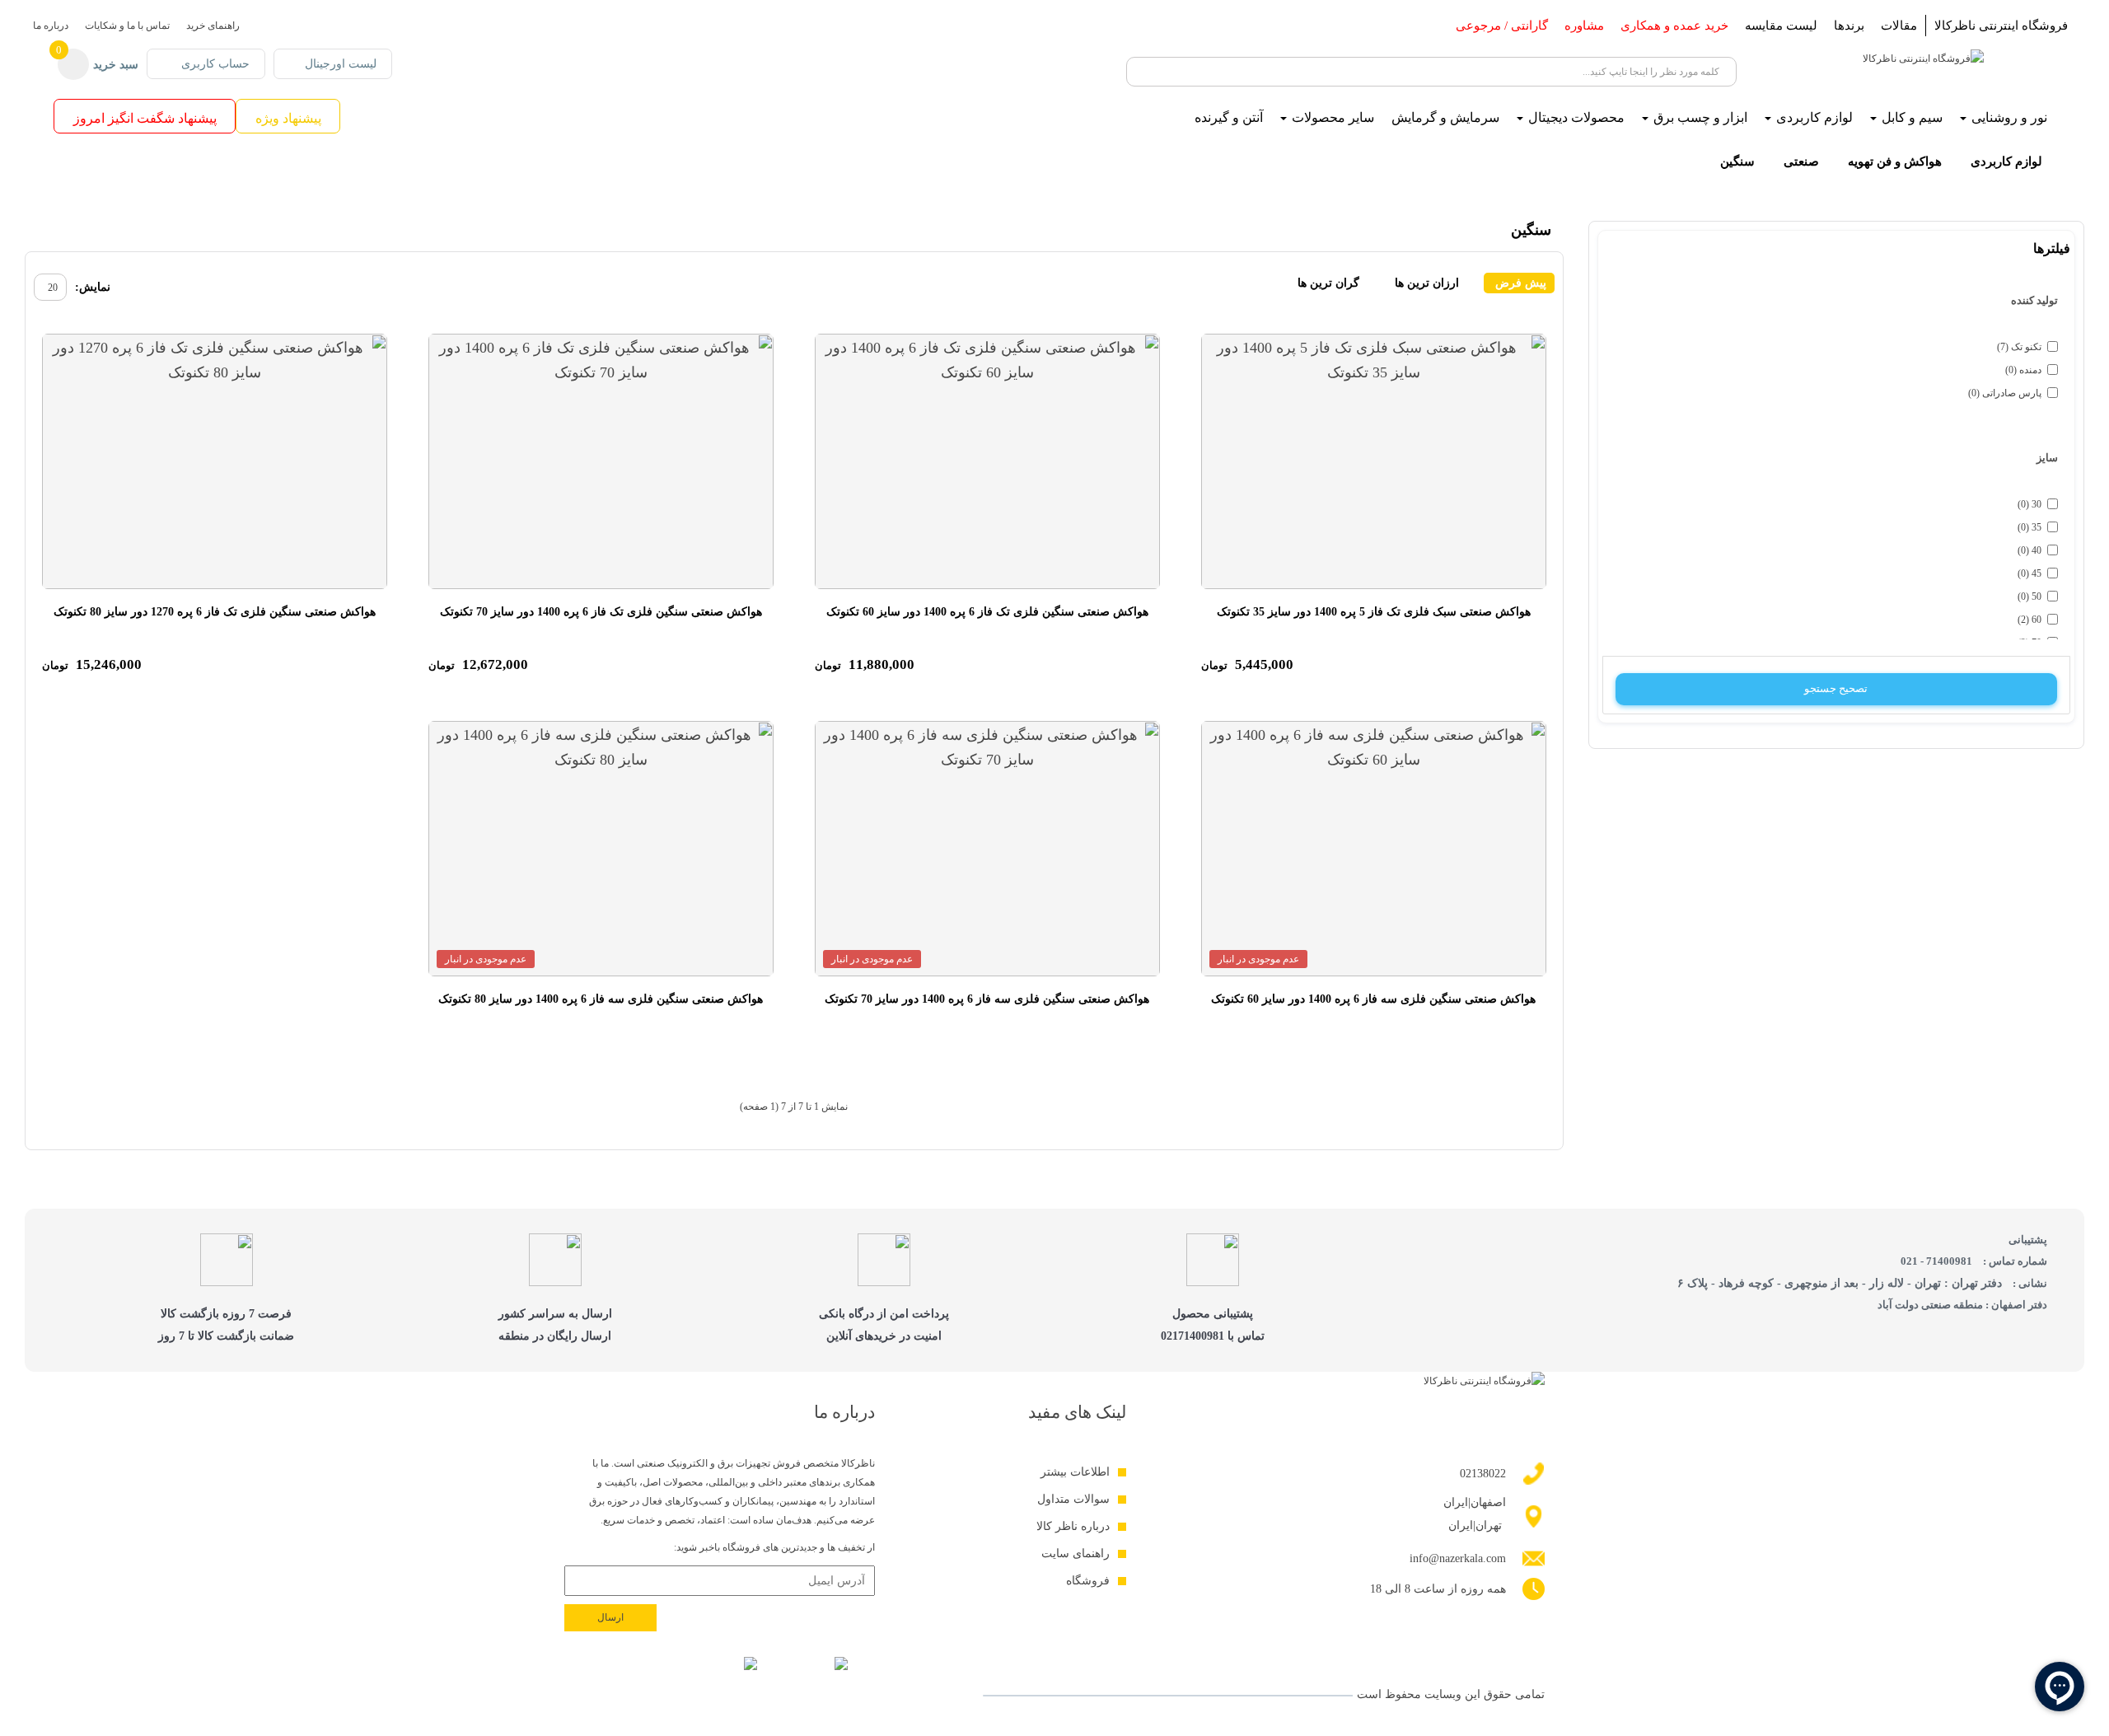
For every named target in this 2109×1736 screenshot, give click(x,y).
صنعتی (1801, 161)
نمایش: (93, 287)
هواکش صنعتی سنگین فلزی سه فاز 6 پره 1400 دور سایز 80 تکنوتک (601, 999)
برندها (1849, 26)
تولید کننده (2034, 300)
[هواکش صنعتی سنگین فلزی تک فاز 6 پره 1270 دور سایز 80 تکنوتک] (215, 461)
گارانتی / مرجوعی (1502, 26)
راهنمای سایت (1076, 1554)
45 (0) (2030, 573)
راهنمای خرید (213, 26)
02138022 (1483, 1474)
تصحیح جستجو (1836, 688)
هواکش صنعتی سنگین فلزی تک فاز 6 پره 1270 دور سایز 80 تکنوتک (215, 612)
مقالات (1899, 26)
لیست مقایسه (1781, 26)
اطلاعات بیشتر (1075, 1472)
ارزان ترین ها (1427, 283)
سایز (2047, 458)
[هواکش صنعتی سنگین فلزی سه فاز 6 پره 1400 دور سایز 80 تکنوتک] (601, 849)
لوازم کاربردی (2006, 161)
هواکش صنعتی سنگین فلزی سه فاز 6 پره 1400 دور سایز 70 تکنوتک (987, 999)
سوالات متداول (1073, 1499)
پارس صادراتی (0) (2005, 393)
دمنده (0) (2023, 370)
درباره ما (51, 26)
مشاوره (1584, 26)
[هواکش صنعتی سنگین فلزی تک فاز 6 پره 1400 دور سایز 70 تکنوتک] (601, 461)
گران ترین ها (1328, 283)
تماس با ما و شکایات (127, 26)
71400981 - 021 (1936, 1261)
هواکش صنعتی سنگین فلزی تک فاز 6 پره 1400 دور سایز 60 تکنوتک (987, 612)
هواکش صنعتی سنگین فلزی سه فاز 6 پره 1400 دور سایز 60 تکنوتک (1373, 999)
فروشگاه (1088, 1581)
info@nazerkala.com (1458, 1558)
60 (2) (2030, 620)
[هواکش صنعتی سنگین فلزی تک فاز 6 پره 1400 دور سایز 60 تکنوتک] (987, 461)
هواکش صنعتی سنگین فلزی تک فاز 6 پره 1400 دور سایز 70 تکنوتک (601, 612)
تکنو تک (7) (2019, 347)
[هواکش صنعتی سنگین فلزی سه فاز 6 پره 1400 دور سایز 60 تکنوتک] (1374, 849)
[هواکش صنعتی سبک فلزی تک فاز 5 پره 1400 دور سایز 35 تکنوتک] (1374, 461)
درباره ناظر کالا (1073, 1526)
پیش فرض (1519, 283)
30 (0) (2030, 504)
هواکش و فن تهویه (1895, 161)
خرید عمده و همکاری (1674, 26)
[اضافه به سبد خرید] (1219, 351)
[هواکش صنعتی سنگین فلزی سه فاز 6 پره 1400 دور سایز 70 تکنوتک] (987, 849)
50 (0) (2030, 597)
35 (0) (2030, 527)
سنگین (1737, 161)
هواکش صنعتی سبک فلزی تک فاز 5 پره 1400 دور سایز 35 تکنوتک (1374, 612)
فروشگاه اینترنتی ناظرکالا (2001, 26)
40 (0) (2030, 550)
